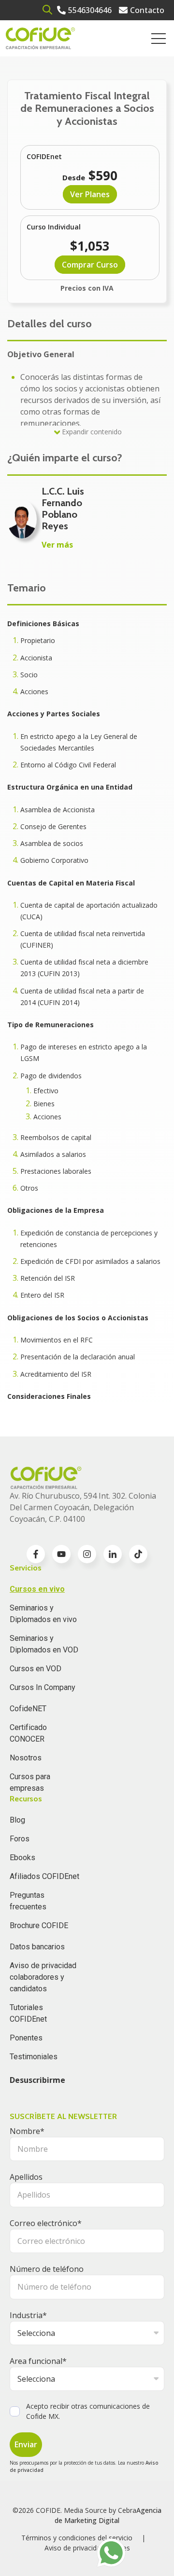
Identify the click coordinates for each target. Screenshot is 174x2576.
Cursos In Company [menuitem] (43, 1687)
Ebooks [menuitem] (22, 1858)
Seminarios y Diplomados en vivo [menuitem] (43, 1614)
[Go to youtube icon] (61, 1554)
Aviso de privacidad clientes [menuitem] (87, 2548)
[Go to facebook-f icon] (36, 1554)
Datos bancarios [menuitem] (37, 1947)
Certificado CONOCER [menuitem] (28, 1733)
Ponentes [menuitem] (26, 2038)
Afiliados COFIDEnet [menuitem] (44, 1876)
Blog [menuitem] (17, 1820)
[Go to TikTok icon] (138, 1554)
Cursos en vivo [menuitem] (37, 1589)
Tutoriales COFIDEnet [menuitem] (28, 2013)
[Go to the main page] (40, 38)
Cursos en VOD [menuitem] (36, 1669)
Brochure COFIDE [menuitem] (39, 1925)
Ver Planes (90, 194)
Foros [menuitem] (20, 1839)
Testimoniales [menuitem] (34, 2057)
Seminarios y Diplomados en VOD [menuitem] (44, 1644)
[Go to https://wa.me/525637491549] (111, 2553)
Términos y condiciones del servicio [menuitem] (77, 2538)
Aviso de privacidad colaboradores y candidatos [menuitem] (43, 1977)
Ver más (57, 545)
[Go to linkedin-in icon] (113, 1554)
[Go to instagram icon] (87, 1554)
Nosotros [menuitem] (26, 1758)
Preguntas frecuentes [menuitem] (28, 1901)
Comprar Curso (90, 265)
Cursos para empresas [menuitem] (30, 1782)
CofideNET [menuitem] (28, 1709)
